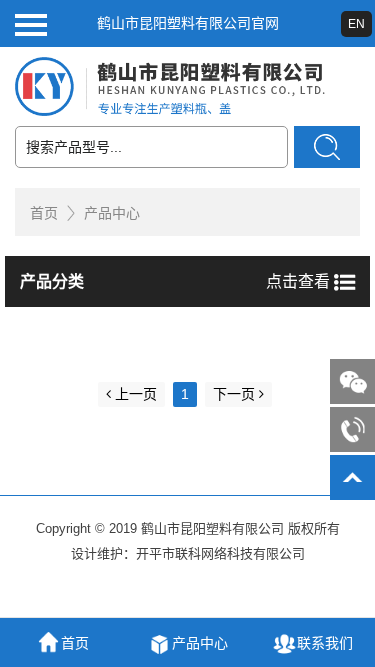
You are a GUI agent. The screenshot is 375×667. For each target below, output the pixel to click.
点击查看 (300, 281)
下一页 (234, 394)
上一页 (136, 394)
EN (356, 24)
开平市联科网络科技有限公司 (220, 553)
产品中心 (112, 213)
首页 (44, 213)
